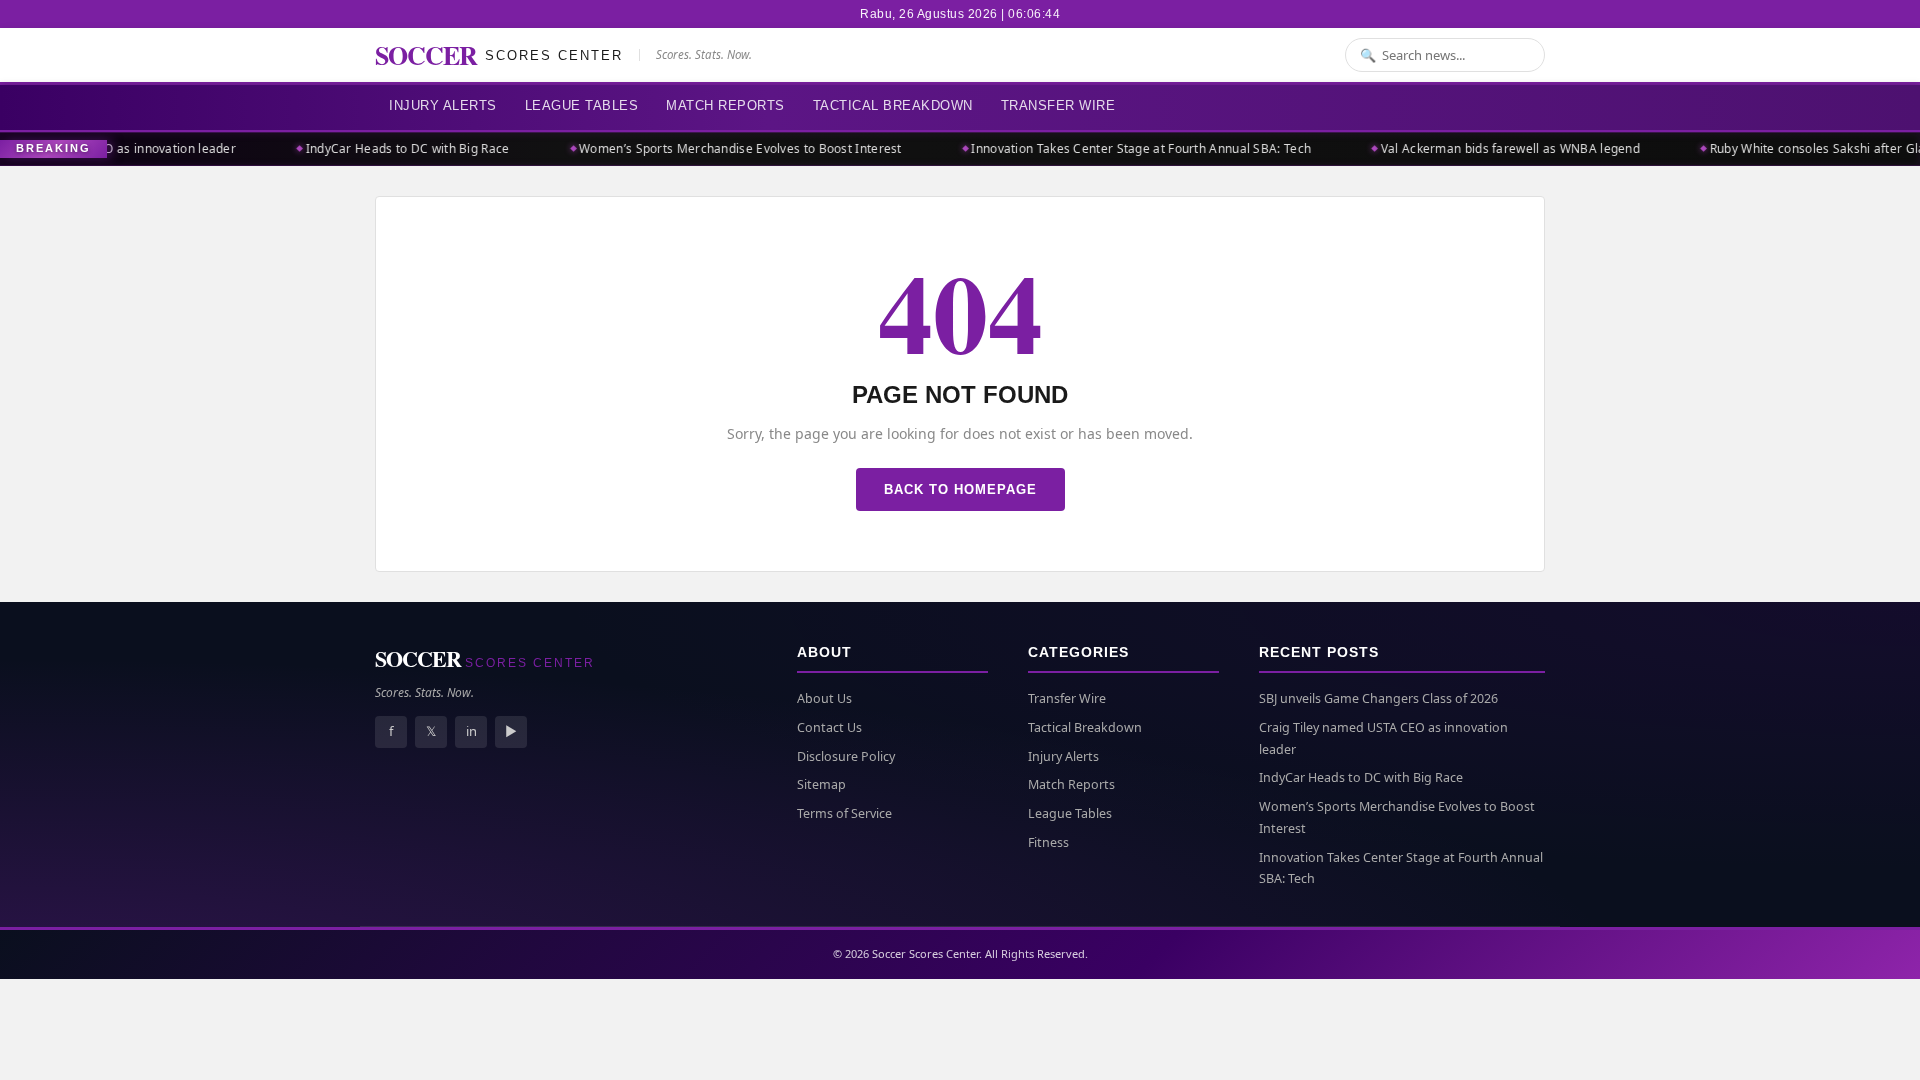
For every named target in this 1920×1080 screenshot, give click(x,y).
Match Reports (725, 105)
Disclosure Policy (846, 756)
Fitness (1048, 842)
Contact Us (829, 727)
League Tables (582, 105)
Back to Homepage (960, 489)
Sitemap (821, 784)
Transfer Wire (1058, 105)
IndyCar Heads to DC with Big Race (392, 148)
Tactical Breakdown (893, 105)
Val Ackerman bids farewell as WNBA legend (1495, 148)
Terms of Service (844, 813)
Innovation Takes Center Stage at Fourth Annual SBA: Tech (1126, 148)
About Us (824, 698)
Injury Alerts (443, 105)
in (471, 731)
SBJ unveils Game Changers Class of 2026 (1378, 698)
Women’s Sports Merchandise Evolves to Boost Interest (725, 148)
